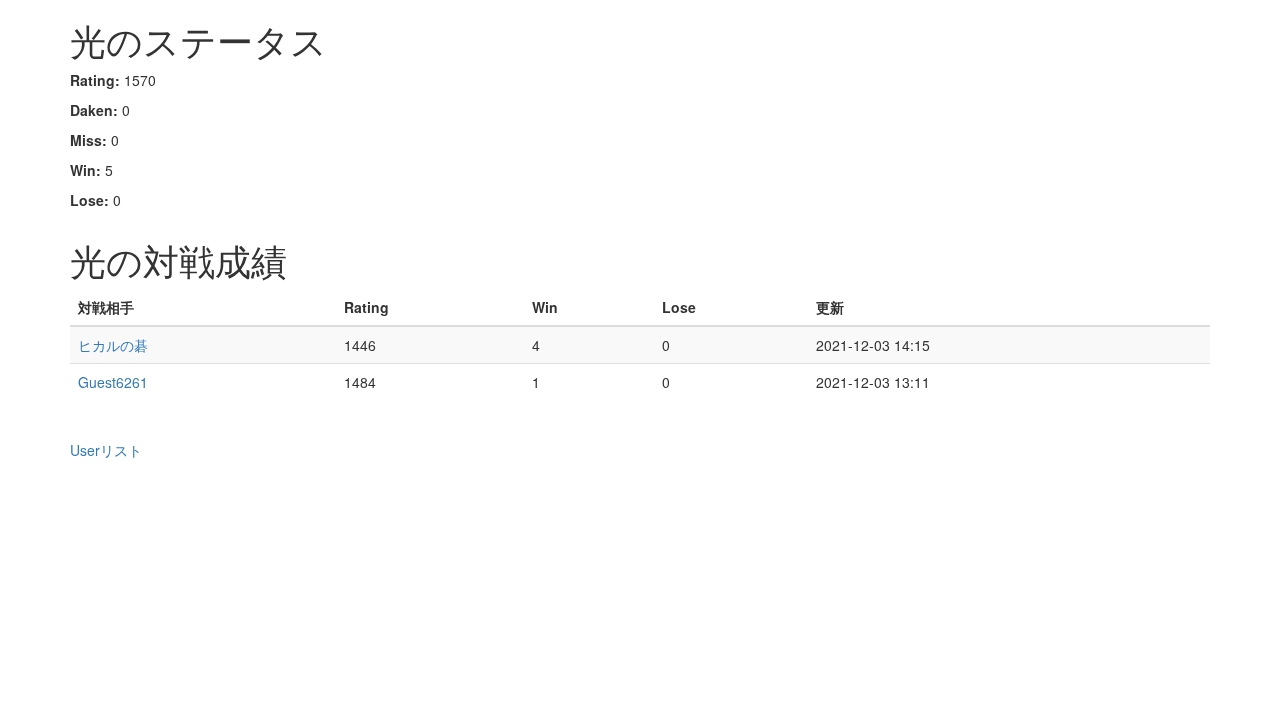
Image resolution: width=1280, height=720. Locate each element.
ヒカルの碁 (113, 345)
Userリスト (106, 450)
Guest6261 (113, 382)
